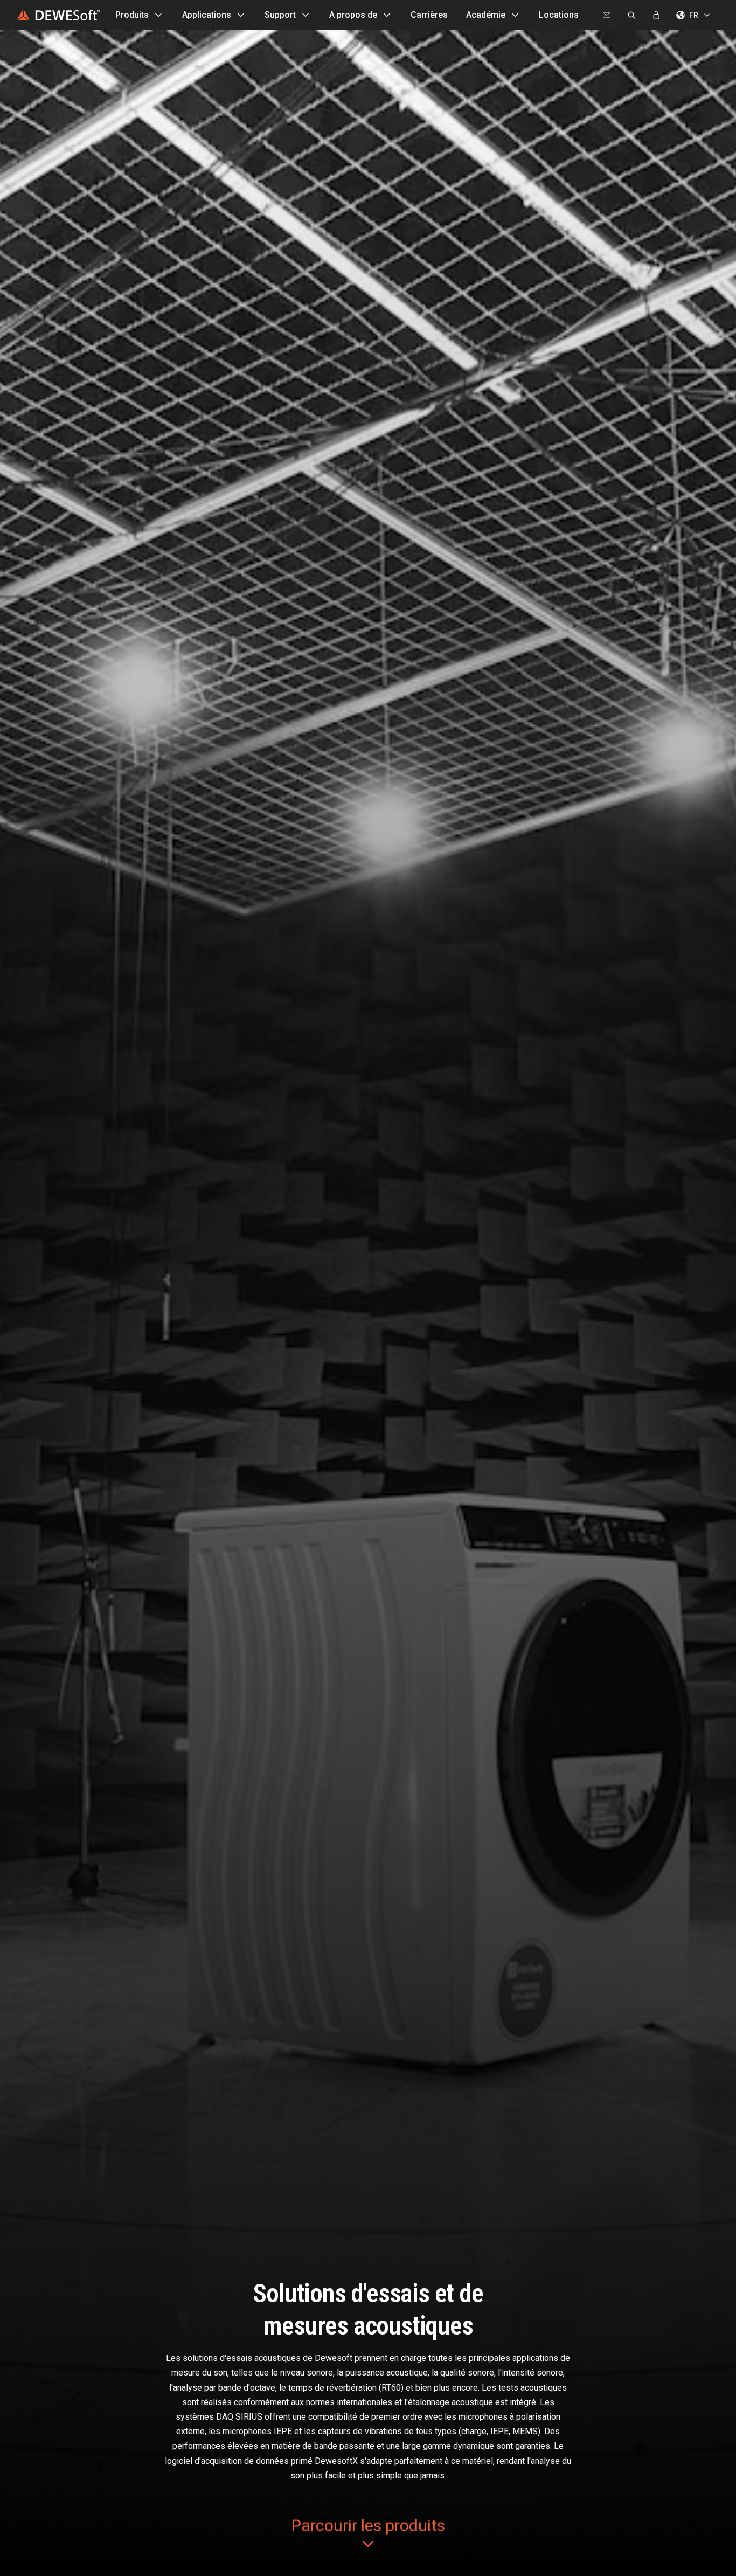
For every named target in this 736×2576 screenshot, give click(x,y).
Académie (486, 15)
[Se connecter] (656, 15)
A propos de (353, 15)
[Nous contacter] (607, 15)
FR (694, 15)
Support (280, 15)
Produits (132, 15)
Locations (559, 15)
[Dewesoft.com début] (58, 15)
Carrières (429, 15)
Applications (207, 15)
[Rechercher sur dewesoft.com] (631, 15)
